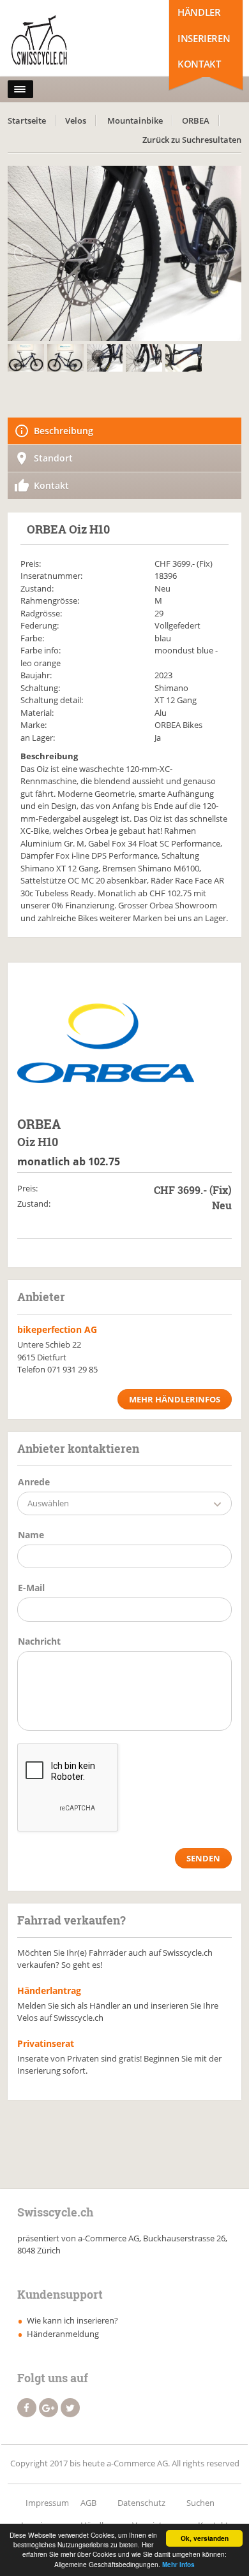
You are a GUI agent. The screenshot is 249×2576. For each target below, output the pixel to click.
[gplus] (49, 2408)
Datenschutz (141, 2503)
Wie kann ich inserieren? (72, 2320)
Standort (53, 458)
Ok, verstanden (205, 2538)
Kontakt (199, 64)
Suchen (200, 2503)
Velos (76, 120)
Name (31, 1535)
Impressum (47, 2503)
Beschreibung (64, 431)
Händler (199, 12)
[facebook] (27, 2408)
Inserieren (204, 38)
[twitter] (70, 2408)
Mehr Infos (178, 2565)
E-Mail (31, 1588)
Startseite (27, 120)
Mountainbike (135, 120)
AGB (88, 2503)
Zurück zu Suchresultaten (192, 140)
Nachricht (39, 1641)
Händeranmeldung (63, 2334)
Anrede (34, 1482)
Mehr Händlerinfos (175, 1399)
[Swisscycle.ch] (64, 41)
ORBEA (196, 120)
